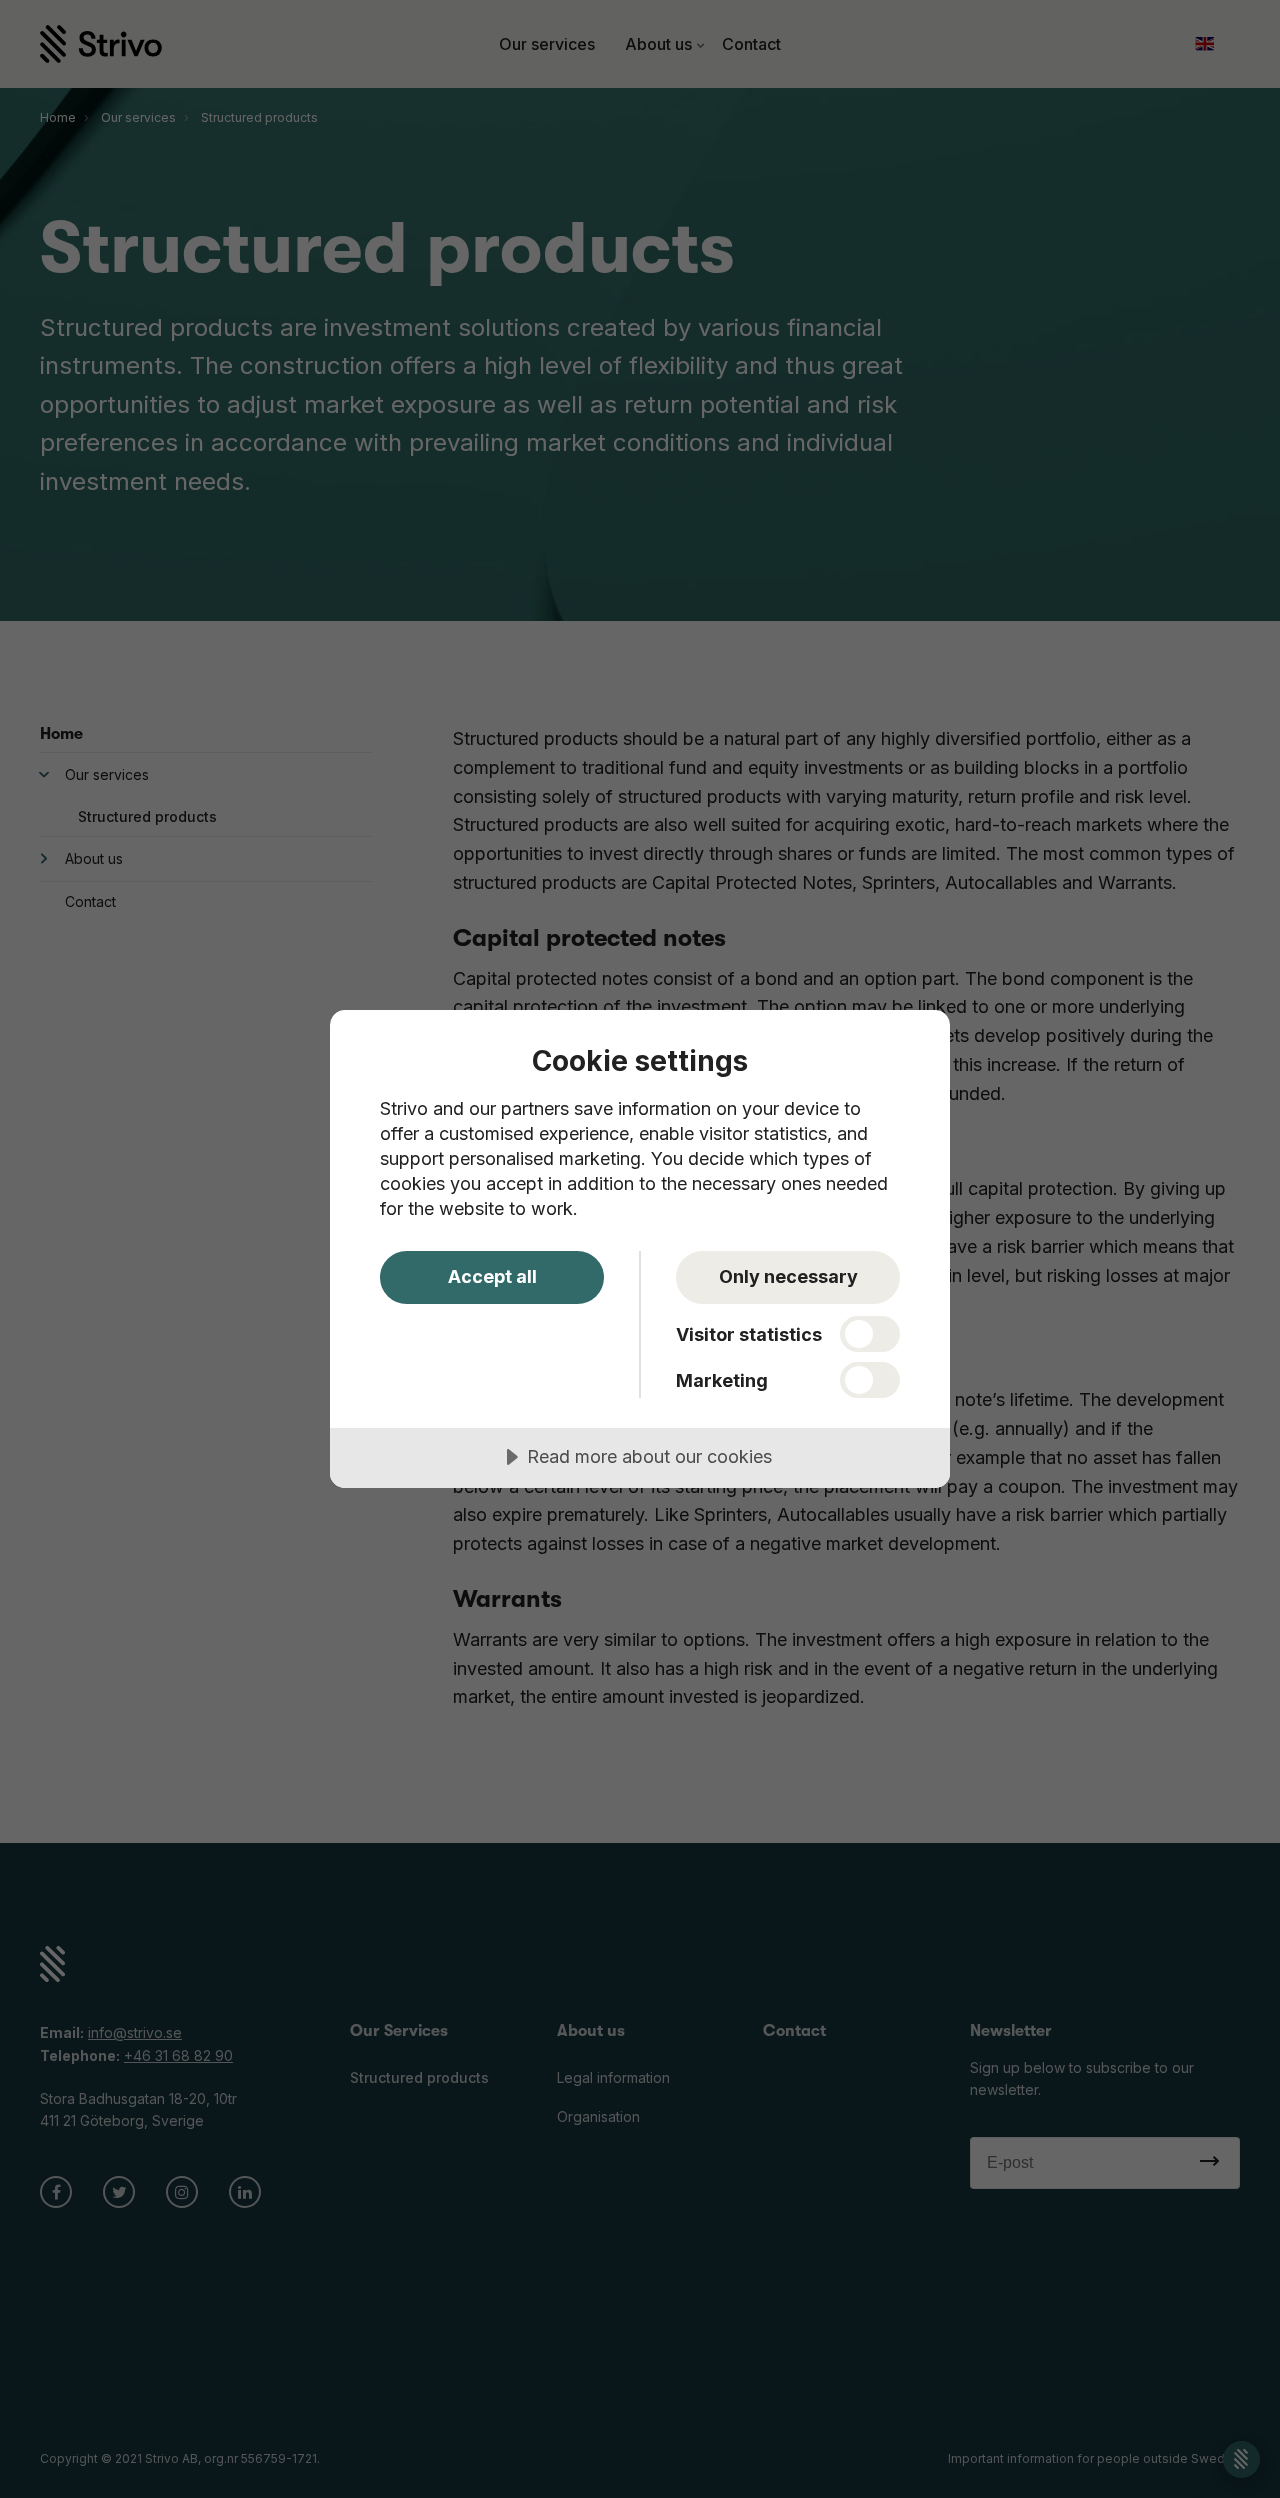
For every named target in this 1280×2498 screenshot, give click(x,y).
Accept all (492, 1276)
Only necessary (788, 1276)
